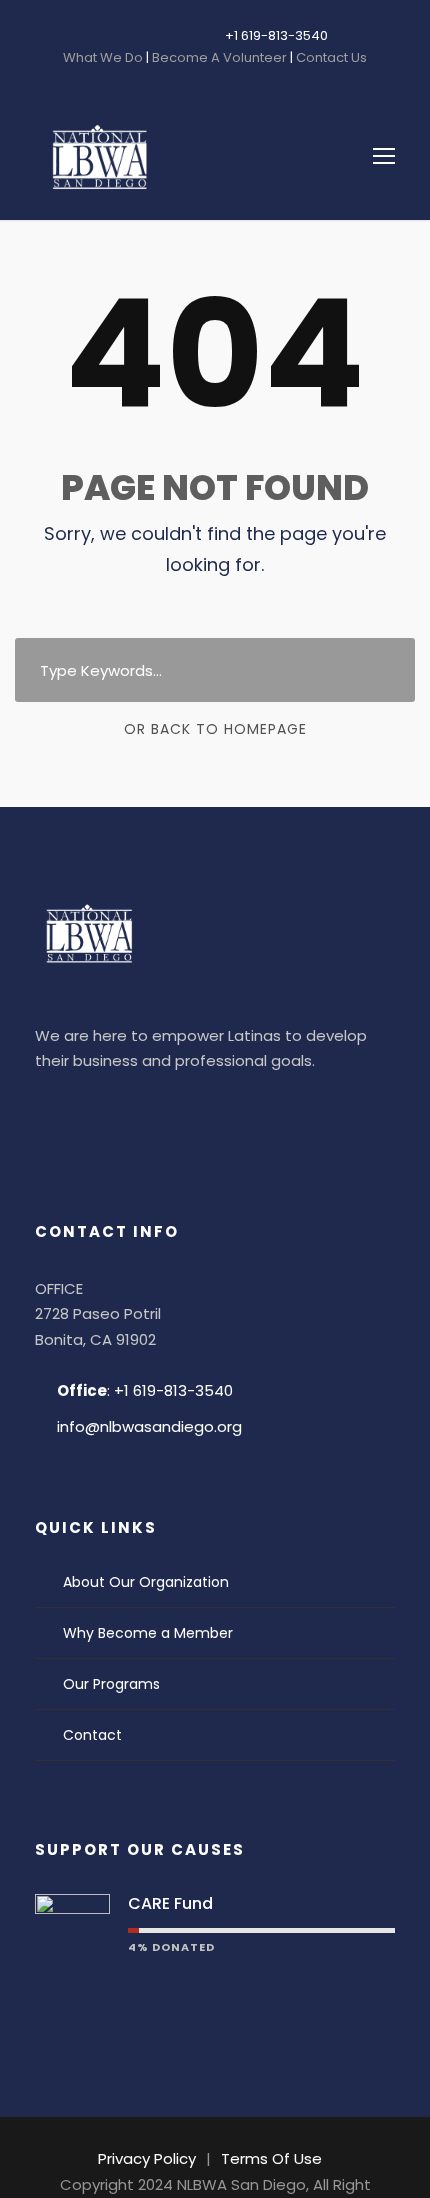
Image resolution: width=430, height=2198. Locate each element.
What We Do (104, 57)
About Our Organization (146, 1582)
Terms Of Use (271, 2158)
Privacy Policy (147, 2158)
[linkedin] (138, 35)
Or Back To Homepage (215, 729)
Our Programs (111, 1684)
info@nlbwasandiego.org (149, 1426)
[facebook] (108, 35)
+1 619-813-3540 (276, 35)
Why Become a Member (148, 1633)
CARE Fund (170, 1903)
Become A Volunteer (219, 57)
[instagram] (168, 35)
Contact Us (330, 57)
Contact (92, 1735)
